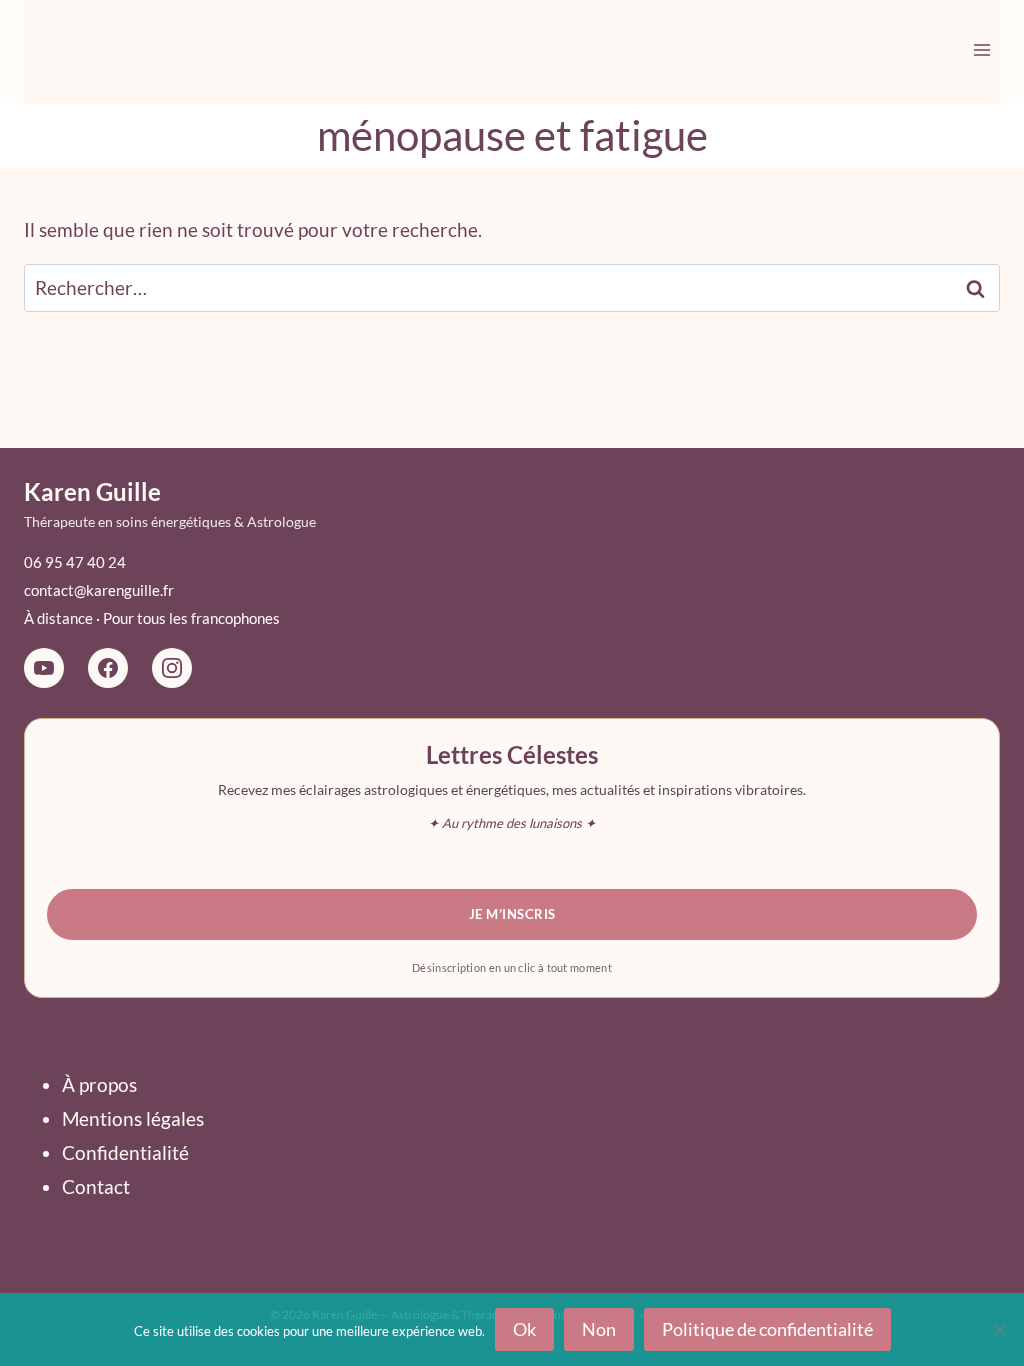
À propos (99, 1084)
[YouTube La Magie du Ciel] (44, 668)
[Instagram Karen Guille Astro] (172, 668)
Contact (96, 1186)
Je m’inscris (512, 914)
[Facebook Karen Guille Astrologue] (108, 668)
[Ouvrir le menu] (981, 49)
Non (599, 1329)
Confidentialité (125, 1152)
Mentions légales (133, 1118)
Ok (524, 1329)
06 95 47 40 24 (75, 562)
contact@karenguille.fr (99, 590)
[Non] (999, 1329)
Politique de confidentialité (767, 1329)
